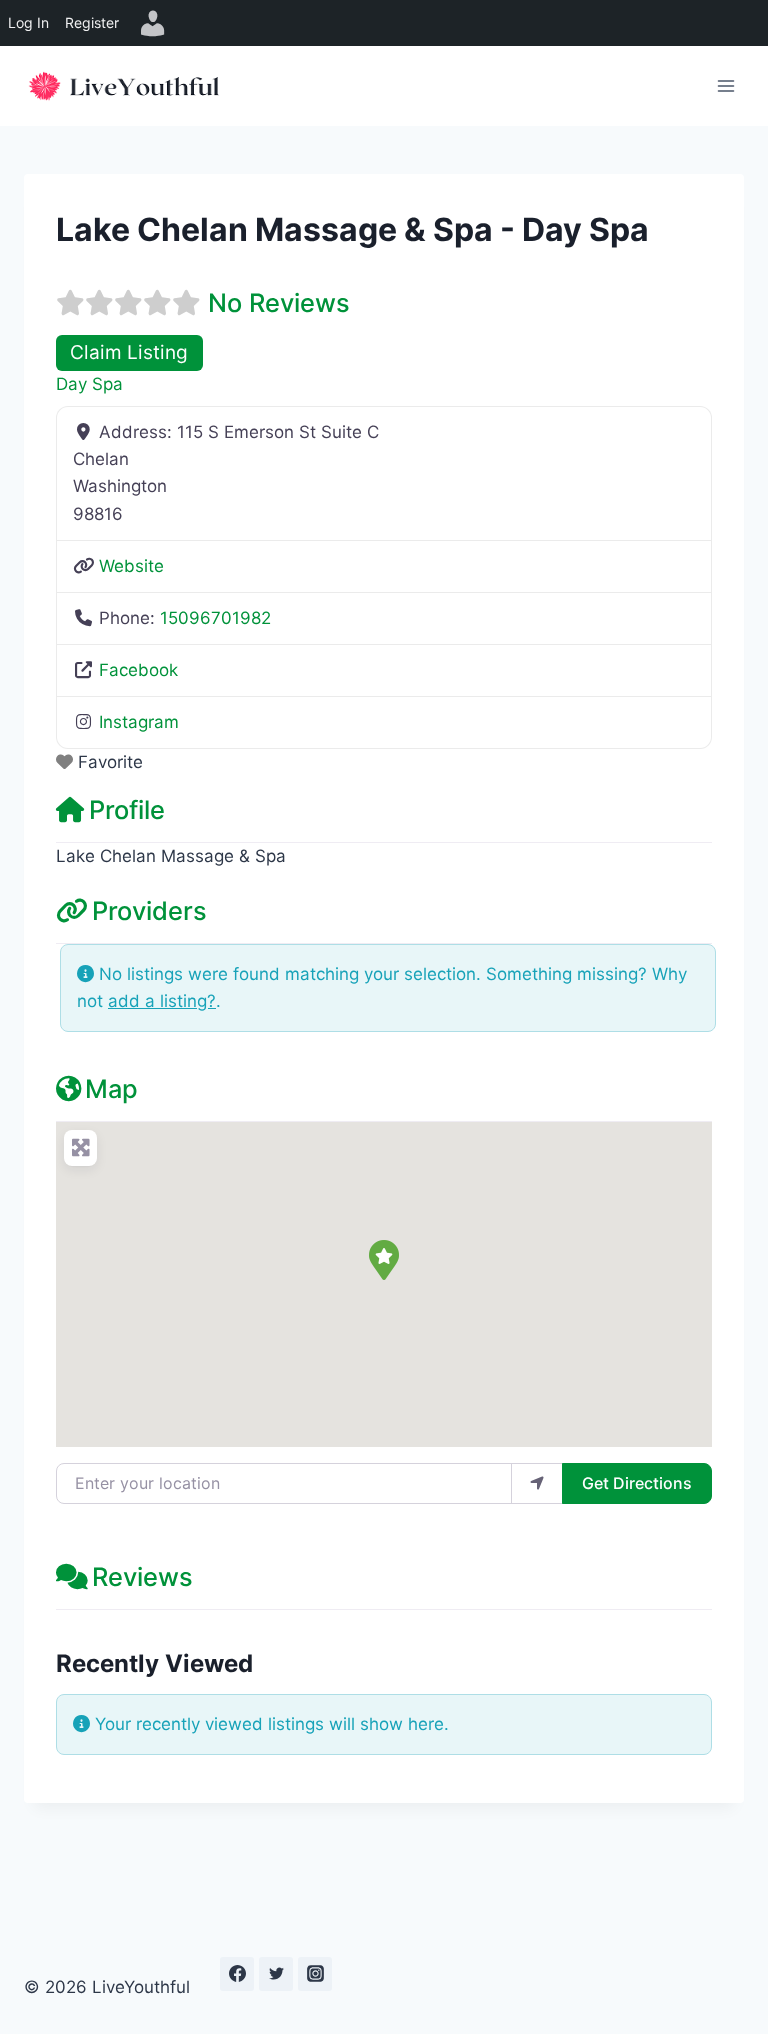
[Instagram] (315, 1974)
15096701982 (215, 618)
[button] (384, 1260)
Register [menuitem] (92, 22)
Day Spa (89, 384)
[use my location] (537, 1483)
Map (111, 1088)
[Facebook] (237, 1974)
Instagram (139, 722)
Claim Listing (129, 352)
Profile (127, 809)
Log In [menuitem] (28, 22)
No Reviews (279, 302)
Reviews (142, 1576)
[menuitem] (153, 23)
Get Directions (637, 1483)
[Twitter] (276, 1974)
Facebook (138, 670)
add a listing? (162, 1001)
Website (131, 566)
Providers (149, 910)
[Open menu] (725, 85)
